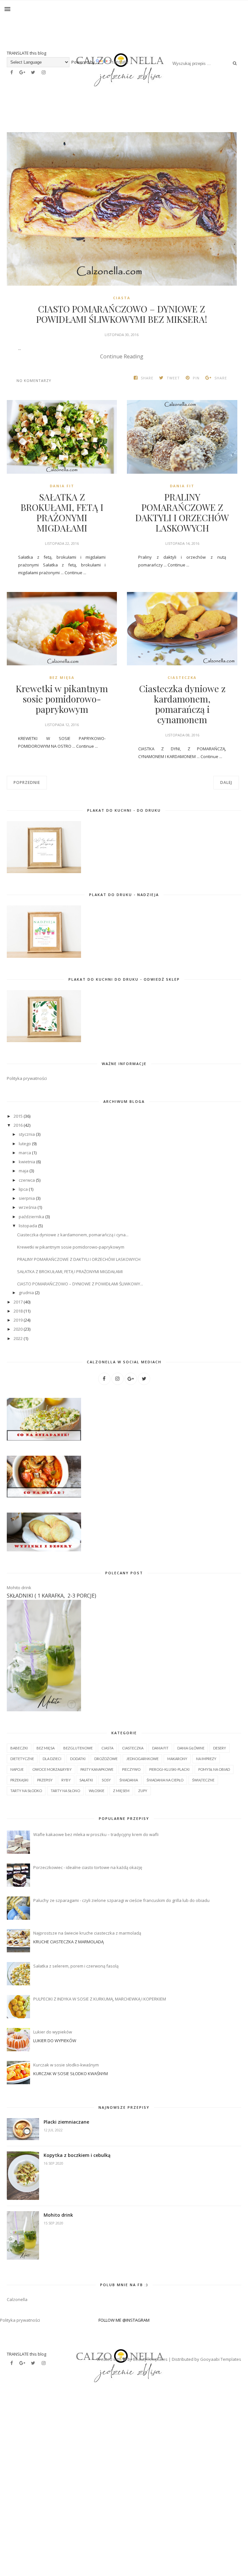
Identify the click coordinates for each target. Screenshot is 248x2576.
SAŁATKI (86, 1780)
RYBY (66, 1780)
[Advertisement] (124, 2468)
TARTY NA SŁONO (65, 1791)
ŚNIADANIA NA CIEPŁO (165, 1780)
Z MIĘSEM (121, 1791)
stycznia (27, 1134)
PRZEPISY (45, 1780)
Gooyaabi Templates (221, 2359)
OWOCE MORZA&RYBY (52, 1769)
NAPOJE (17, 1769)
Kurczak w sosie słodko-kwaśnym (66, 2065)
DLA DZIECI (52, 1759)
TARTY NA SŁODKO (26, 1791)
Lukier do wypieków (53, 2032)
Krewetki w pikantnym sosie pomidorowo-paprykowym (62, 699)
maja (24, 1171)
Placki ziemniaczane (66, 2122)
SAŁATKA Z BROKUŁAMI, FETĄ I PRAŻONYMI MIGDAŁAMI (62, 512)
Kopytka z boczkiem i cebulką (77, 2155)
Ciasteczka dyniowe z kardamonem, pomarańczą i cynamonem (182, 704)
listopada (28, 1226)
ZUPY (143, 1791)
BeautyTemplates (150, 2359)
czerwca (27, 1180)
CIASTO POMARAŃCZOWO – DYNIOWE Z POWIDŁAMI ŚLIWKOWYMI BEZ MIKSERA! (122, 314)
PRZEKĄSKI (19, 1780)
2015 (19, 1116)
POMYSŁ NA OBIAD (214, 1769)
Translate (101, 62)
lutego (25, 1144)
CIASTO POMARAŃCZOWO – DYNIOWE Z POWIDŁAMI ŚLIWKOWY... (80, 1284)
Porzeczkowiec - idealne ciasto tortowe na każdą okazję (88, 1867)
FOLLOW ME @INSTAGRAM (124, 2320)
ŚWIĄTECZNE (203, 1780)
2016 (19, 1125)
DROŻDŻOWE (106, 1759)
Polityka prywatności (27, 1078)
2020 (19, 1329)
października (32, 1217)
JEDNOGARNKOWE (142, 1759)
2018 (19, 1311)
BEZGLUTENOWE (78, 1748)
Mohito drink (19, 1588)
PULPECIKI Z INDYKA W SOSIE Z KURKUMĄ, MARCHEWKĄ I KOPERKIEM (100, 1999)
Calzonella (17, 2299)
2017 (19, 1302)
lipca (24, 1189)
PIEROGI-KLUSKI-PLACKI (169, 1769)
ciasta (122, 298)
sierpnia (27, 1198)
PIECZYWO (131, 1769)
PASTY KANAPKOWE (97, 1769)
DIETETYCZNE (22, 1759)
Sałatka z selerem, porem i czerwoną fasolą (76, 1966)
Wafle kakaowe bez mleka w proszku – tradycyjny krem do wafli (96, 1834)
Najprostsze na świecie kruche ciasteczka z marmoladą (87, 1933)
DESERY (220, 1748)
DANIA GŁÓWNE (191, 1748)
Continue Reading (122, 356)
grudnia (27, 1293)
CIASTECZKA (182, 677)
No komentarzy (34, 380)
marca (25, 1153)
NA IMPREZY (206, 1759)
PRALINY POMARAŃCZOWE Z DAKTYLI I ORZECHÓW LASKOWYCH (182, 512)
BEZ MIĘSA (62, 677)
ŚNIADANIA (129, 1780)
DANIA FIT (62, 486)
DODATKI (78, 1759)
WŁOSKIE (97, 1791)
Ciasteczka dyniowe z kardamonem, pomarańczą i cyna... (73, 1235)
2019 (19, 1320)
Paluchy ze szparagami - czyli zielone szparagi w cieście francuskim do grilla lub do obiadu (121, 1900)
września (28, 1207)
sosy (106, 1780)
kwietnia (27, 1162)
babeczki (19, 1748)
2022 (19, 1338)
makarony (177, 1759)
